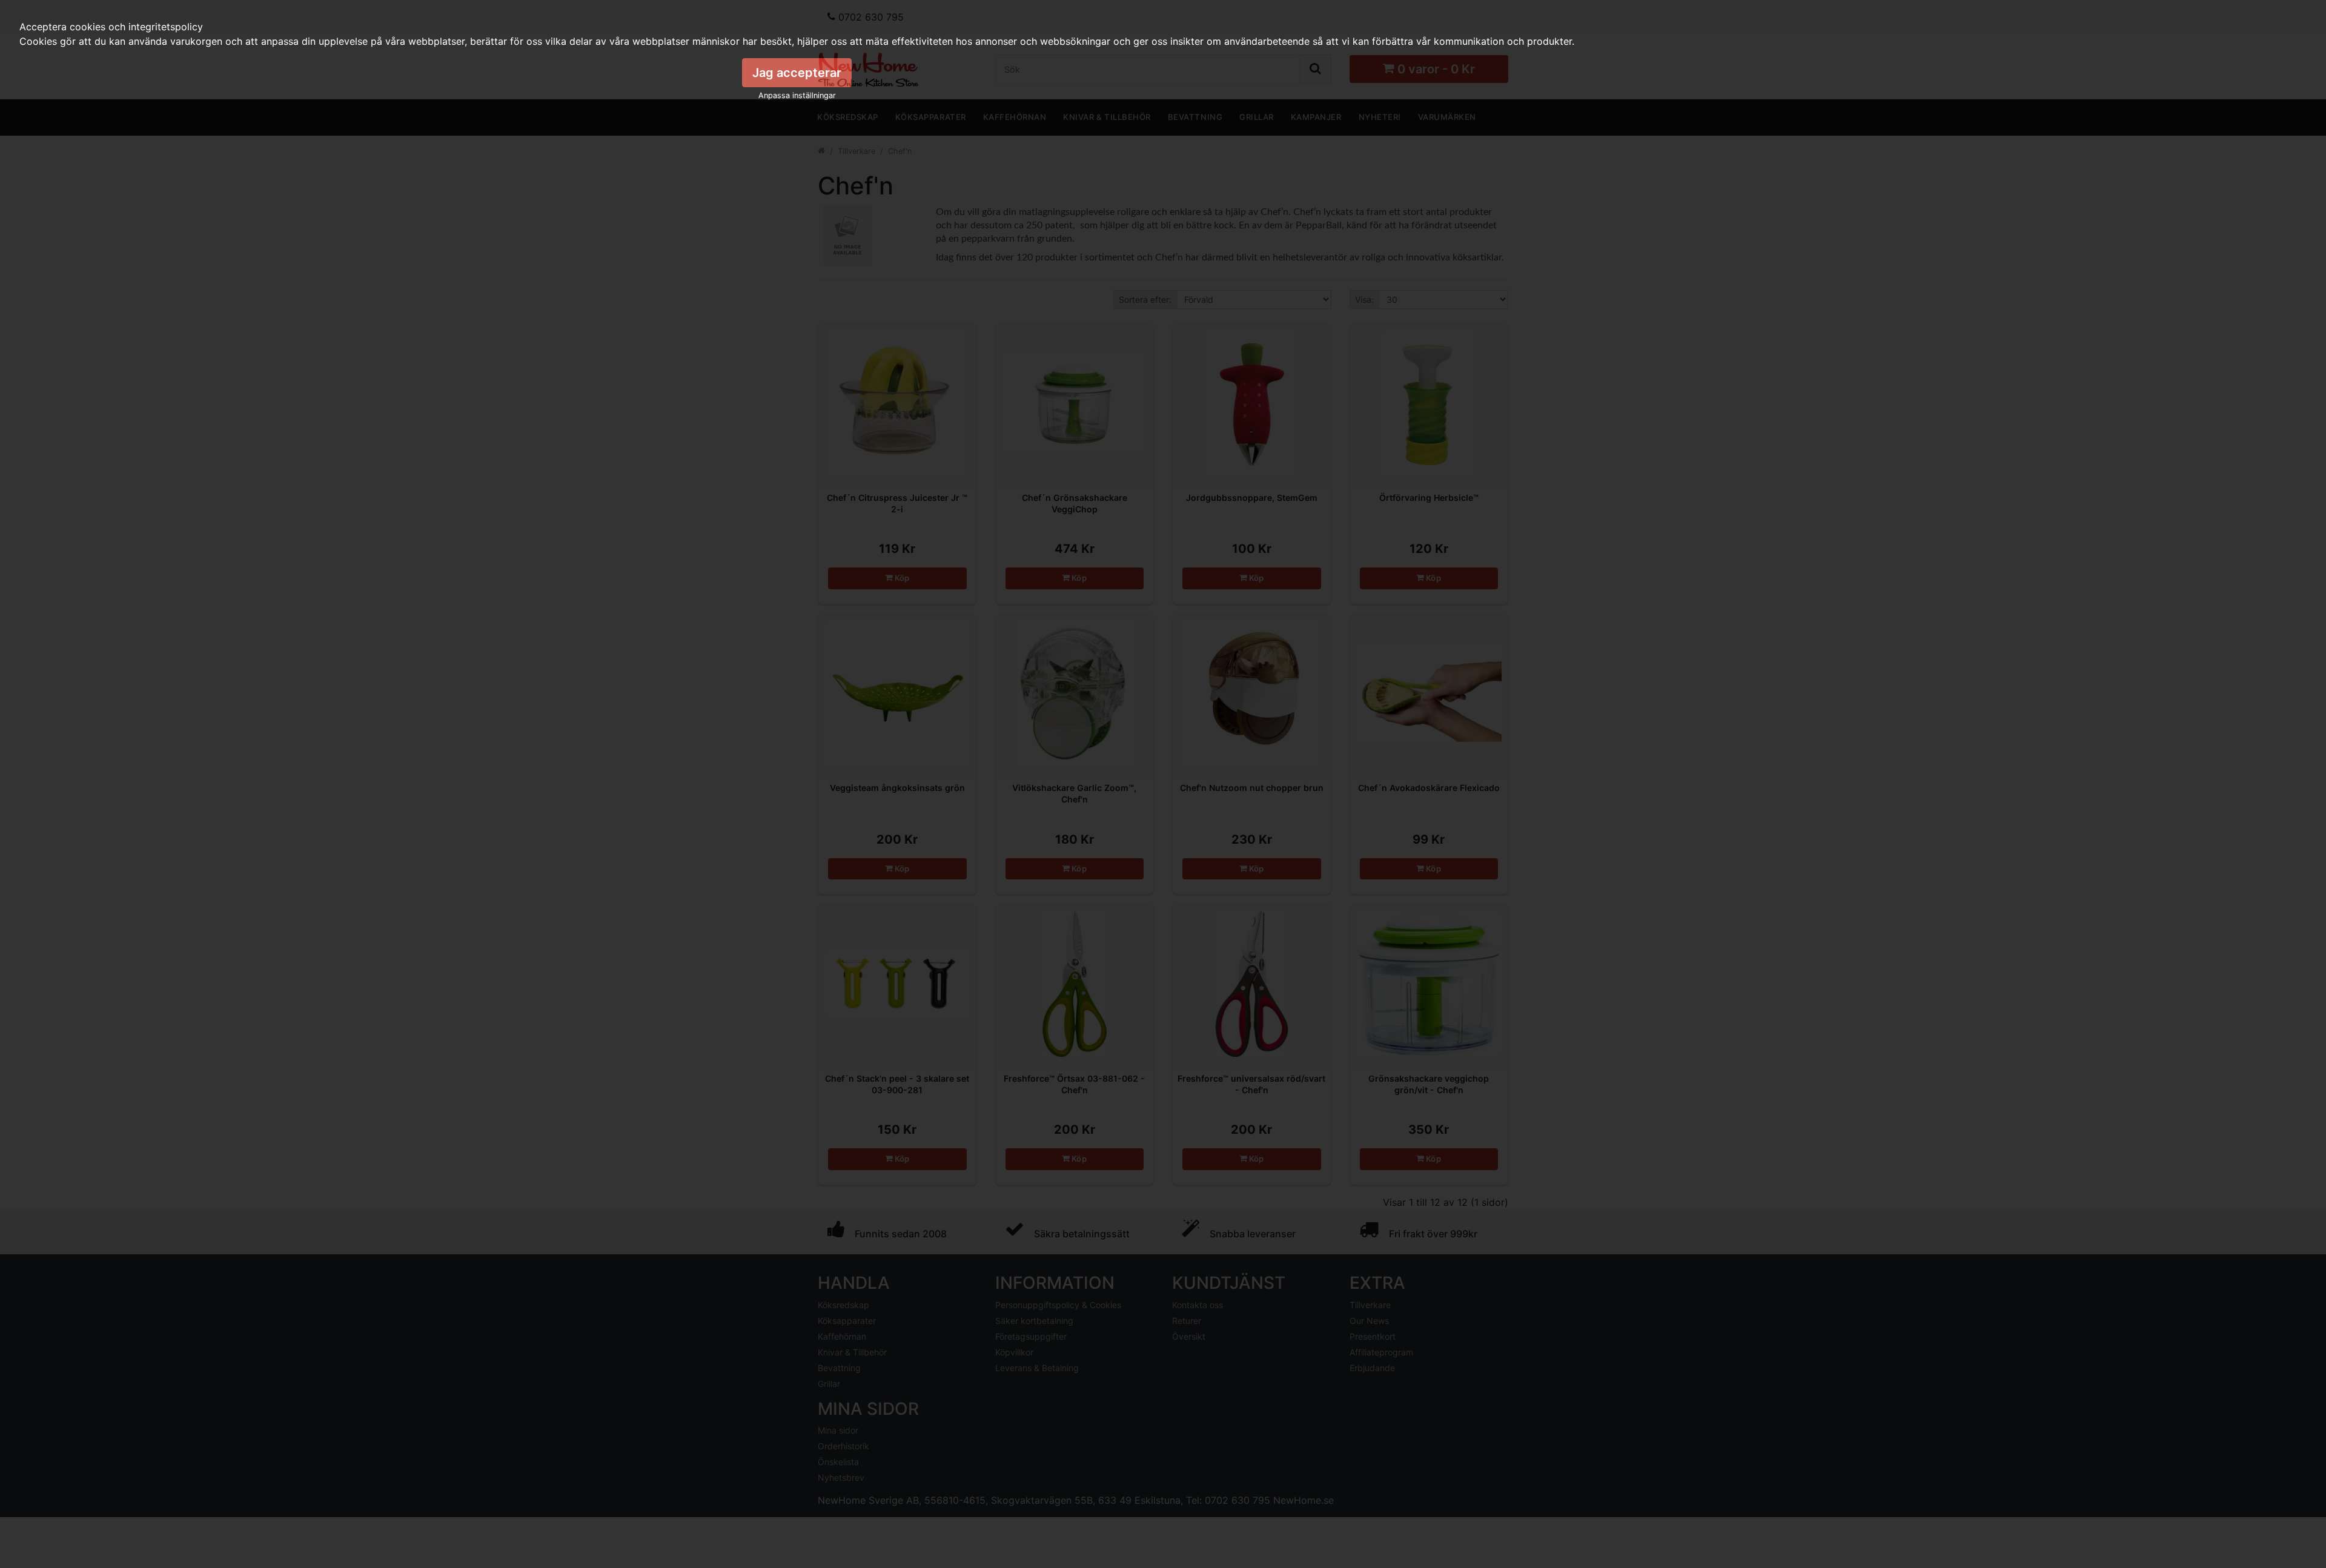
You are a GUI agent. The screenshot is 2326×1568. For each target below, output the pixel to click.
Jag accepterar (797, 73)
